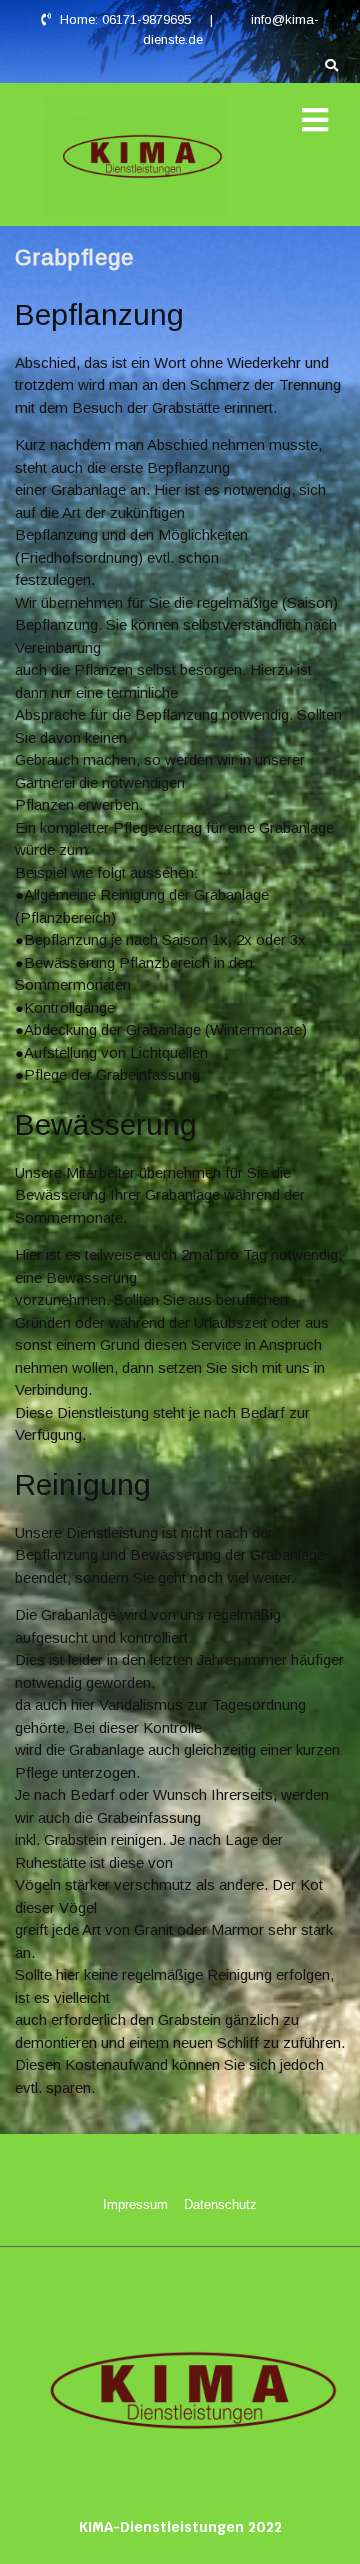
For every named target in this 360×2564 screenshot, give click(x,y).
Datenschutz (220, 2204)
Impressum (135, 2204)
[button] (315, 120)
